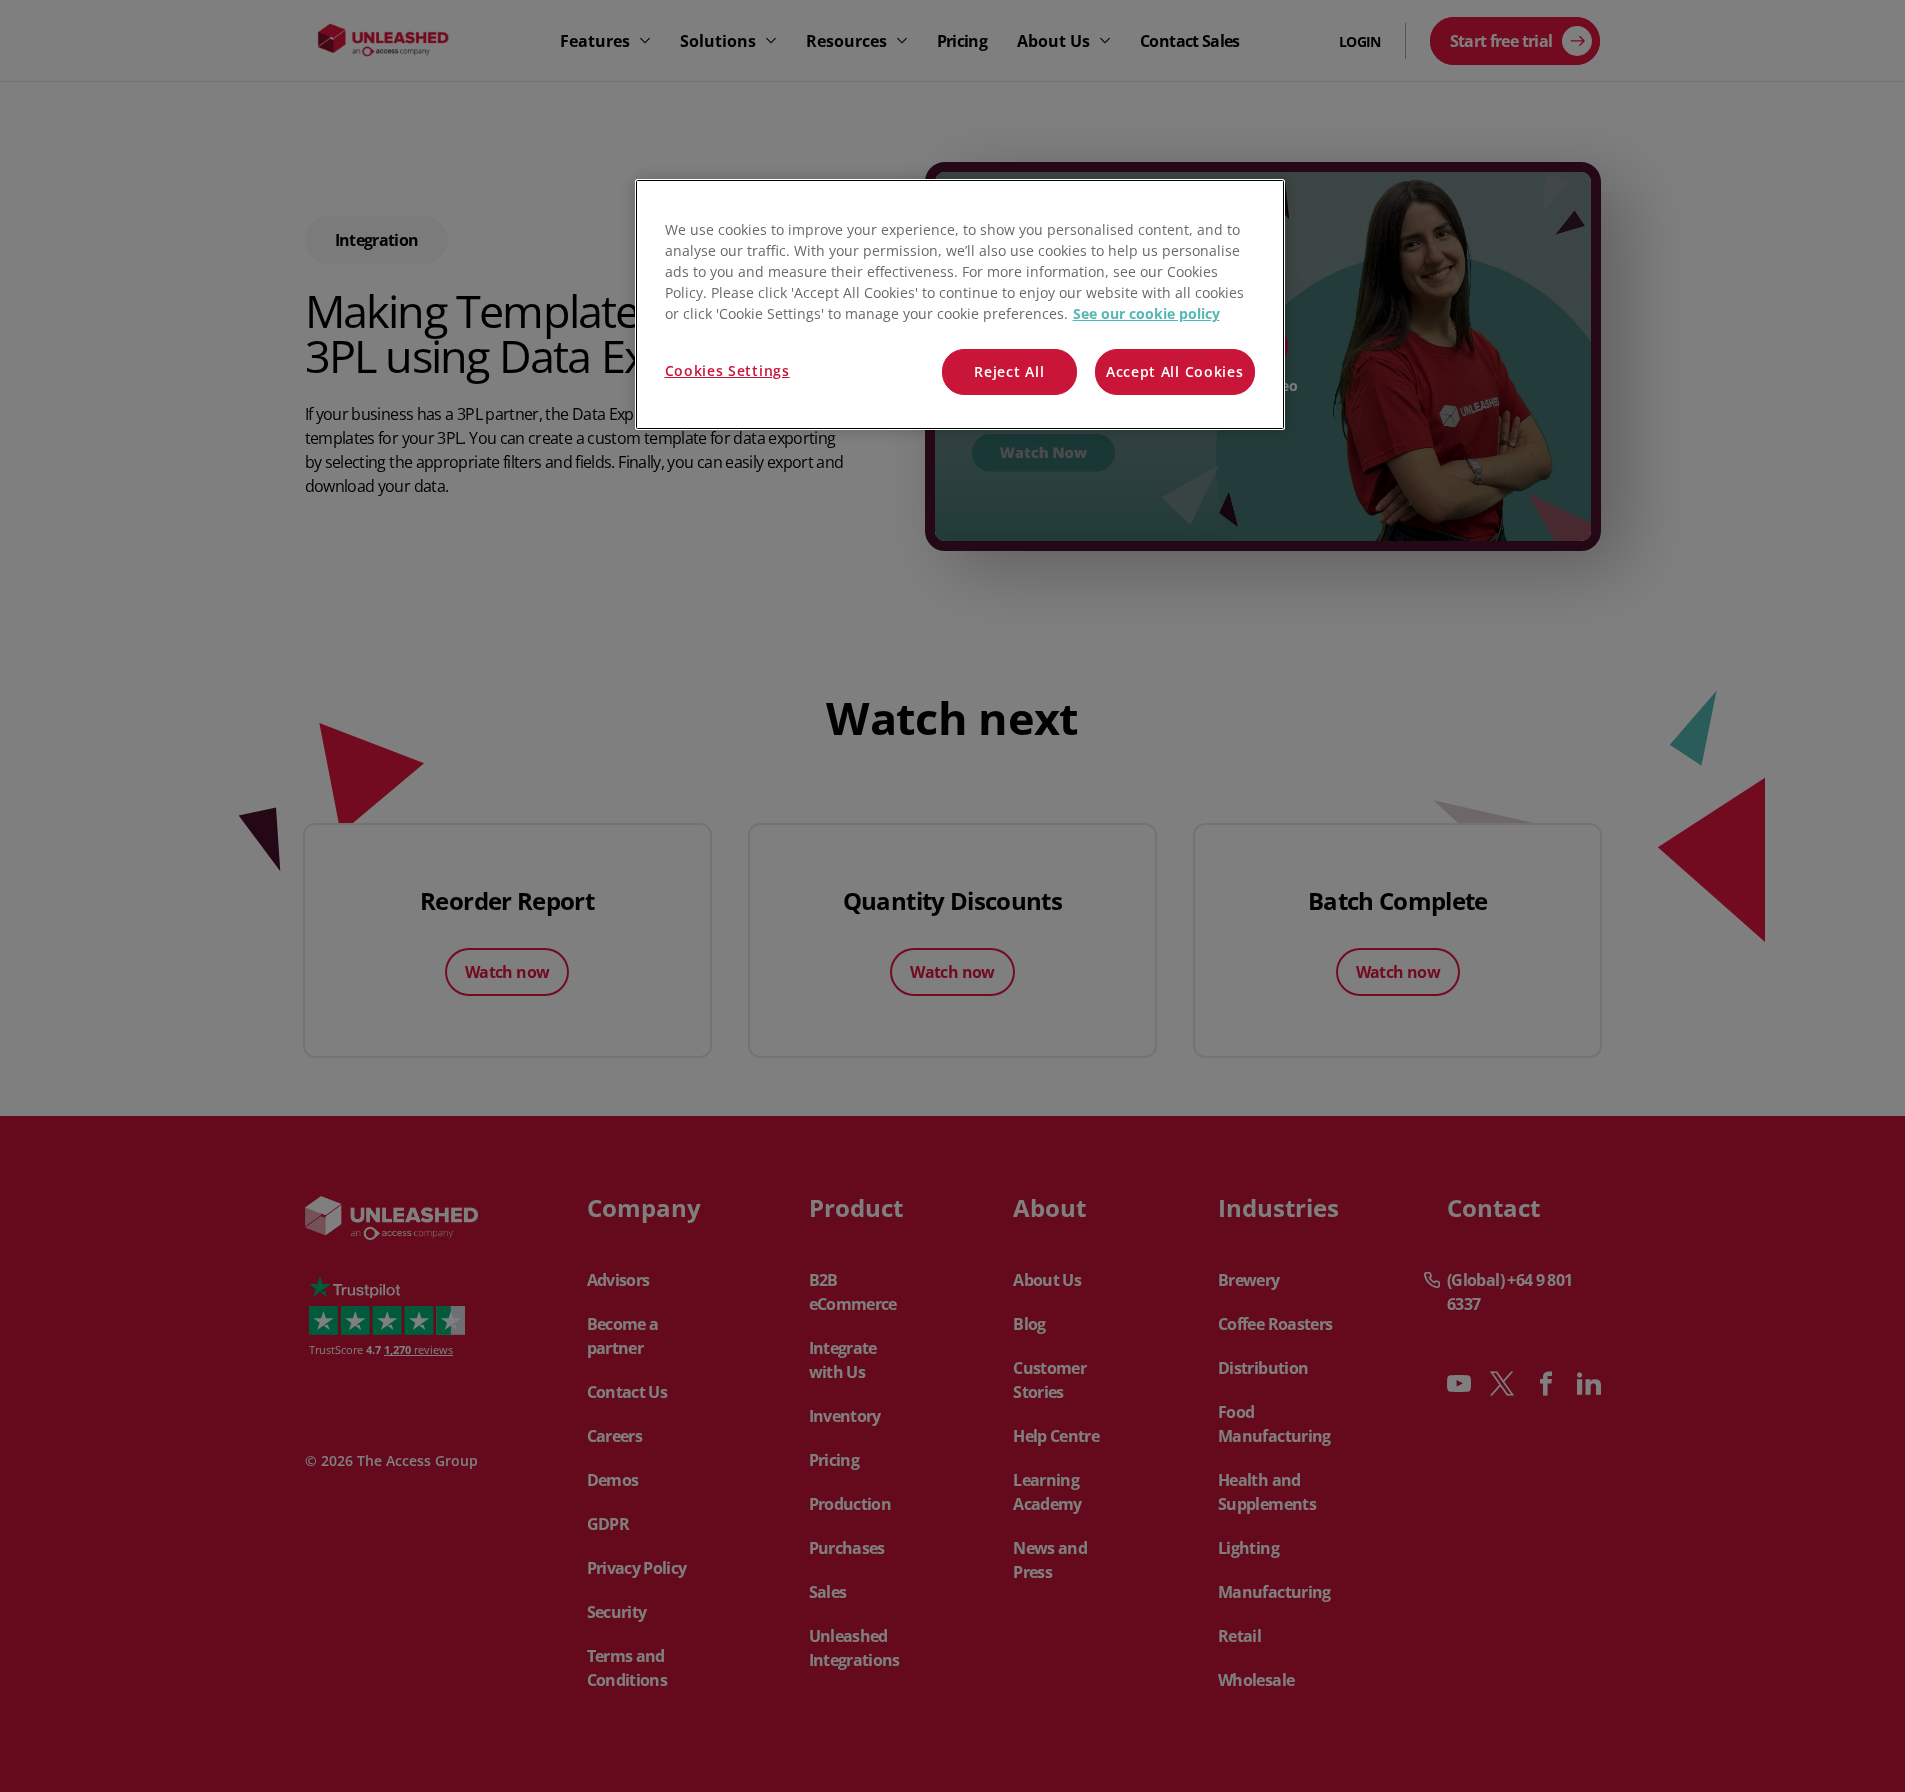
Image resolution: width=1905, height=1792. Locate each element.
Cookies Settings (727, 370)
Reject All (1009, 371)
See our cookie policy (1146, 313)
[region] (960, 304)
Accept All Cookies (1175, 371)
